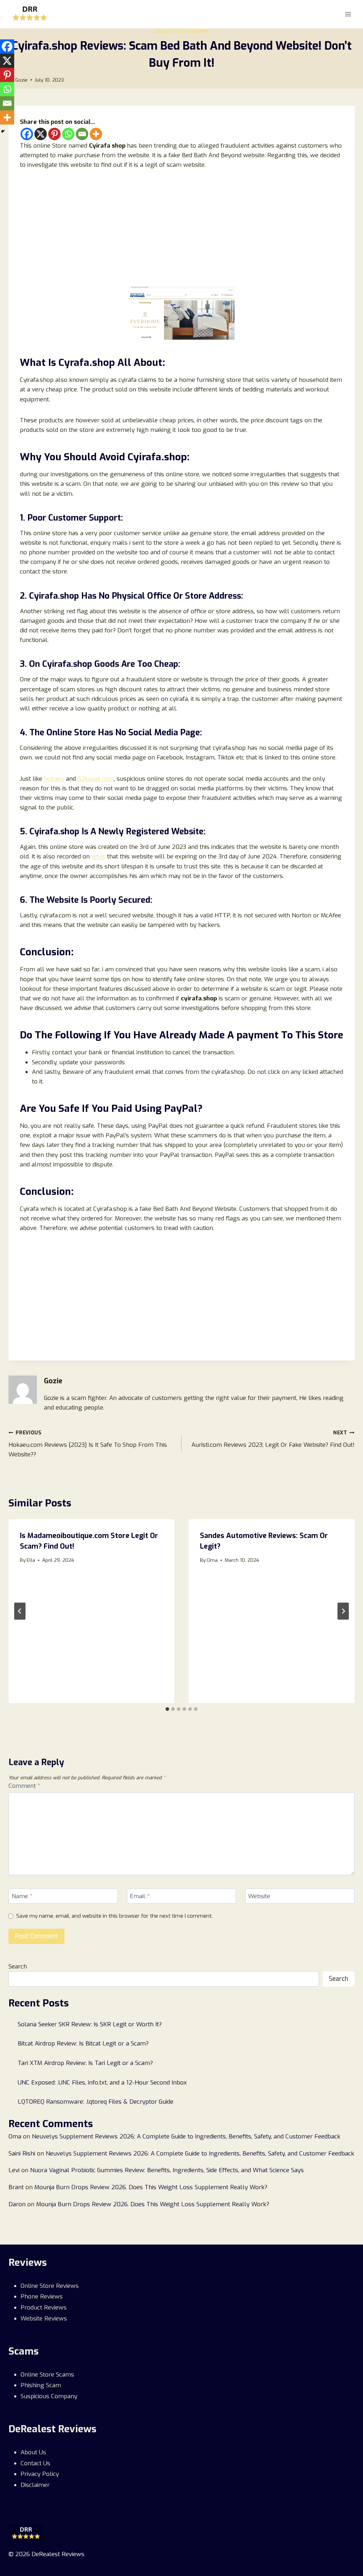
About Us (33, 2452)
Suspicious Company (49, 2396)
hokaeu (54, 779)
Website (259, 1896)
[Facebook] (27, 134)
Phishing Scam (41, 2385)
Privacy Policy (40, 2474)
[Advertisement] (181, 231)
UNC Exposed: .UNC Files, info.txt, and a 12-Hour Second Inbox (102, 2083)
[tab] (167, 1709)
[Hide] (3, 131)
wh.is (98, 856)
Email (140, 1896)
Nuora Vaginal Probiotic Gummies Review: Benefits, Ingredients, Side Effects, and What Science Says (167, 2170)
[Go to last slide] (20, 1611)
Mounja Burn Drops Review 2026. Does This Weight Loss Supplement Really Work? (151, 2187)
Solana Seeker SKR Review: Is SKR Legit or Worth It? (90, 2024)
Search (18, 1967)
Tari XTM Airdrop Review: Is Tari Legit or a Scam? (85, 2063)
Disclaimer (35, 2485)
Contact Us (35, 2463)
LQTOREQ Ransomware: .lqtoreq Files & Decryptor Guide (96, 2102)
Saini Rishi (22, 2154)
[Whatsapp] (68, 134)
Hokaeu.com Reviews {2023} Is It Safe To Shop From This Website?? (88, 1444)
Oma (212, 1560)
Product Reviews (44, 2308)
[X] (41, 134)
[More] (96, 134)
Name (22, 1896)
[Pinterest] (54, 134)
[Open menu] (348, 14)
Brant (16, 2187)
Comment (24, 1786)
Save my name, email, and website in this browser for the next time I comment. (115, 1916)
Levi (14, 2170)
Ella (31, 1560)
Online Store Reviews (181, 32)
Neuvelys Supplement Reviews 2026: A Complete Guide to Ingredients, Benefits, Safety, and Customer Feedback (186, 2136)
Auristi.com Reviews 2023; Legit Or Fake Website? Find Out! (273, 1439)
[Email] (82, 134)
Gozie (21, 80)
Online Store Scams (47, 2375)
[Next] (343, 1611)
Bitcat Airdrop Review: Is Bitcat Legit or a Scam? (83, 2044)
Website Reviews (44, 2319)
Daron (17, 2204)
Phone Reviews (42, 2297)
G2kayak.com (96, 779)
